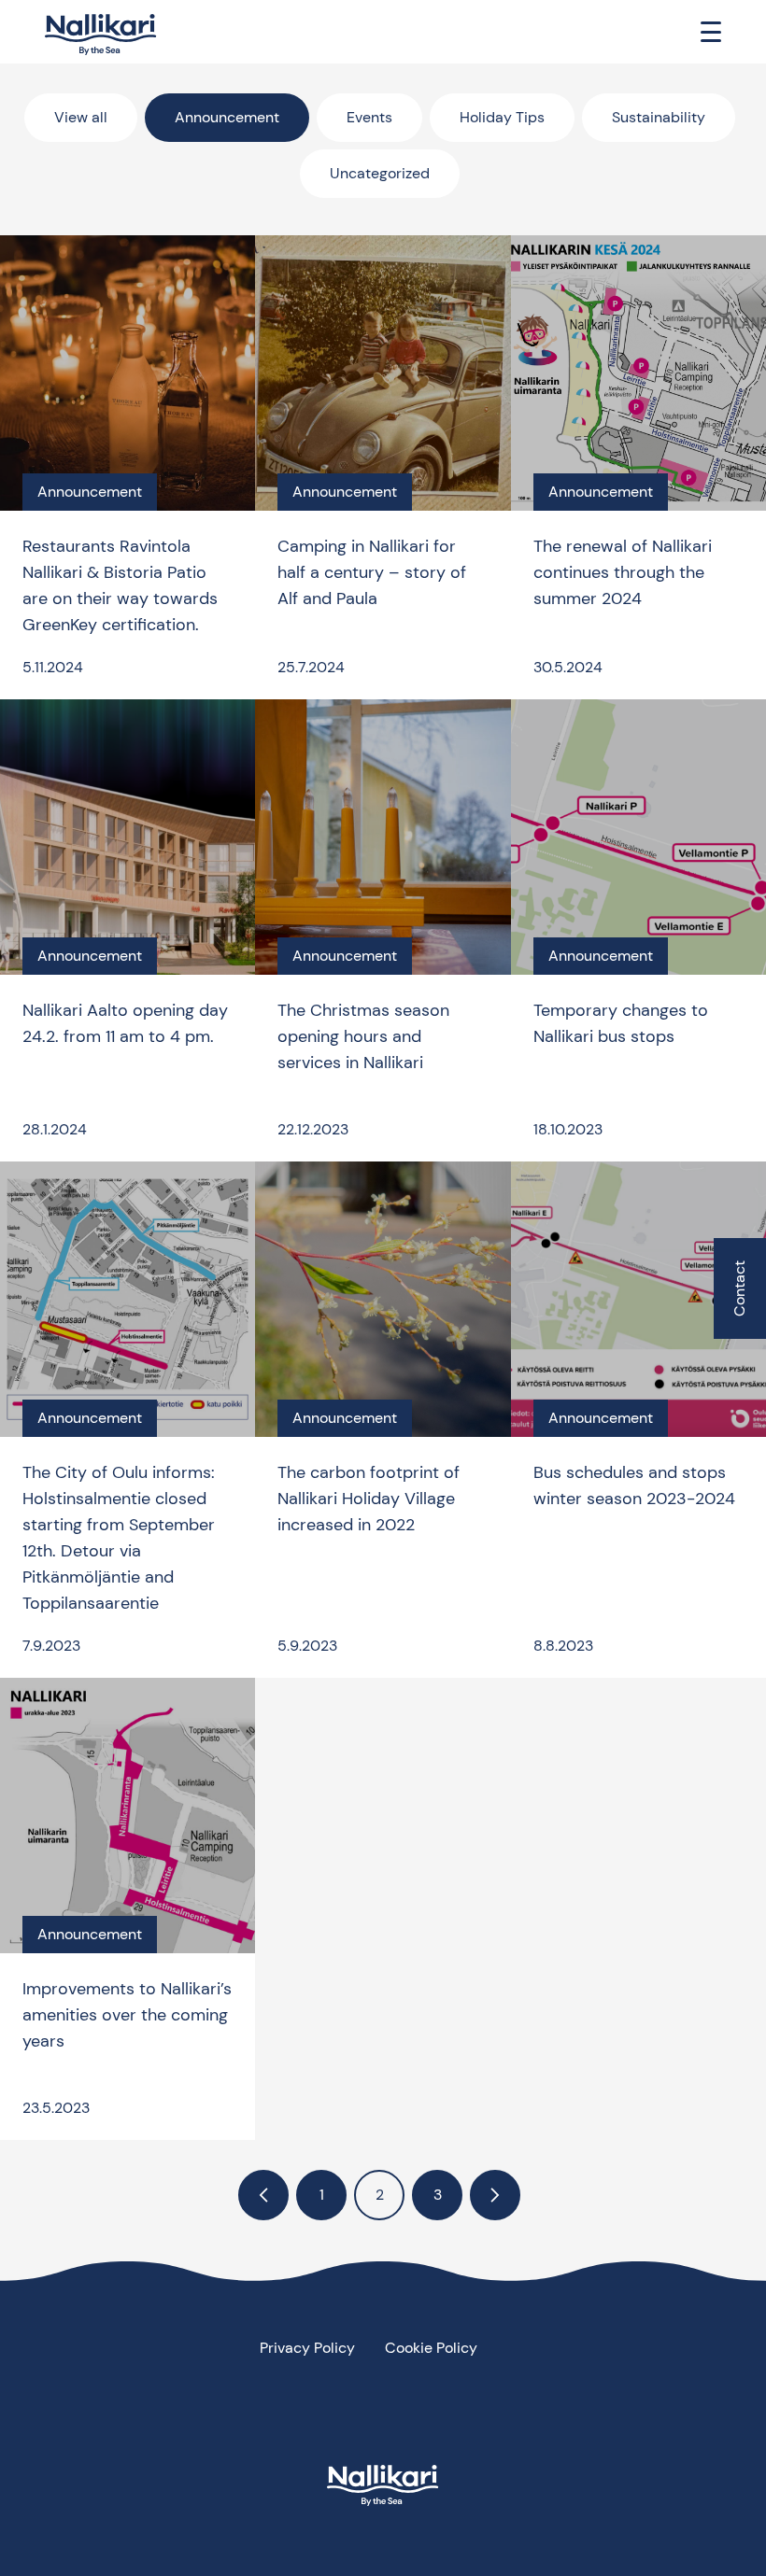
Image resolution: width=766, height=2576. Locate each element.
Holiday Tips (502, 117)
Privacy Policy (307, 2348)
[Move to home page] (101, 35)
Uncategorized (380, 173)
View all (81, 117)
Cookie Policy (431, 2348)
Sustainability (659, 117)
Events (369, 117)
